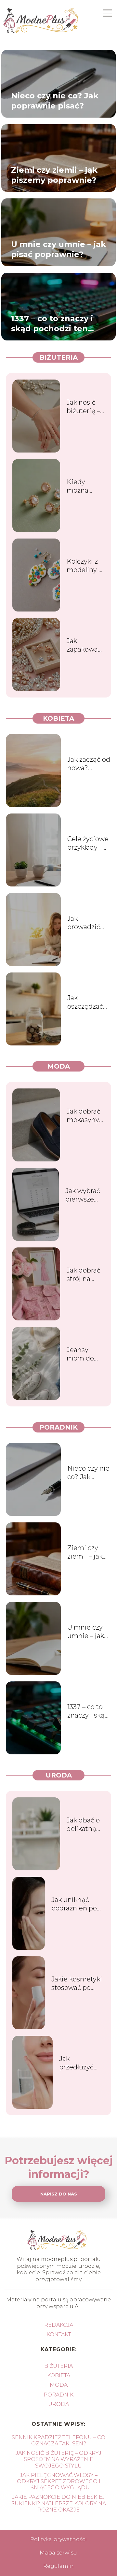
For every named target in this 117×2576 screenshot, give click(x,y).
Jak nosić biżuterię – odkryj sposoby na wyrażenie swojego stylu (84, 407)
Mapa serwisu (58, 2553)
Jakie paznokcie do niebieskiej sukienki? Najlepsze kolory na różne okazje (59, 2503)
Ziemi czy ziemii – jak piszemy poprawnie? (54, 175)
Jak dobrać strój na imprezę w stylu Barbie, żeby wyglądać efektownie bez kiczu (84, 1275)
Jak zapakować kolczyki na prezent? (84, 645)
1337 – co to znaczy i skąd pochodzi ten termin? (52, 324)
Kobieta (58, 718)
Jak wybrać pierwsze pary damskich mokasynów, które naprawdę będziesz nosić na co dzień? (85, 1195)
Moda (59, 1066)
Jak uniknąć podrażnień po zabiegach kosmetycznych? (78, 1904)
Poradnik (58, 1427)
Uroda (59, 1775)
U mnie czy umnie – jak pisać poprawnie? (58, 249)
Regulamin (58, 2566)
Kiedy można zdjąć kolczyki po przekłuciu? (85, 486)
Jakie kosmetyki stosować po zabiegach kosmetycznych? (78, 1984)
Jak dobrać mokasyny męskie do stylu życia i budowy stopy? (85, 1116)
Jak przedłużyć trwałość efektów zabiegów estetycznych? (82, 2063)
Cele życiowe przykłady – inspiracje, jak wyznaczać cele (89, 843)
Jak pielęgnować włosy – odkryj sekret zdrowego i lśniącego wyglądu (59, 2481)
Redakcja (59, 2325)
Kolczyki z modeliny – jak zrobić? (84, 566)
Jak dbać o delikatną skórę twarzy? (83, 1825)
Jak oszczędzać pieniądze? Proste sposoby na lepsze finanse (85, 1002)
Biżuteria (58, 357)
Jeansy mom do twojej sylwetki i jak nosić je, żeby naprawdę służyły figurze (85, 1354)
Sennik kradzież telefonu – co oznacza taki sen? (58, 2440)
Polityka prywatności (58, 2539)
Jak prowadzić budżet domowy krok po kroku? (89, 923)
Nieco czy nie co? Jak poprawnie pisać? (55, 101)
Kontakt (59, 2334)
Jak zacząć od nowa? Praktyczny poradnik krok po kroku (89, 764)
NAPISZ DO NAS (59, 2194)
